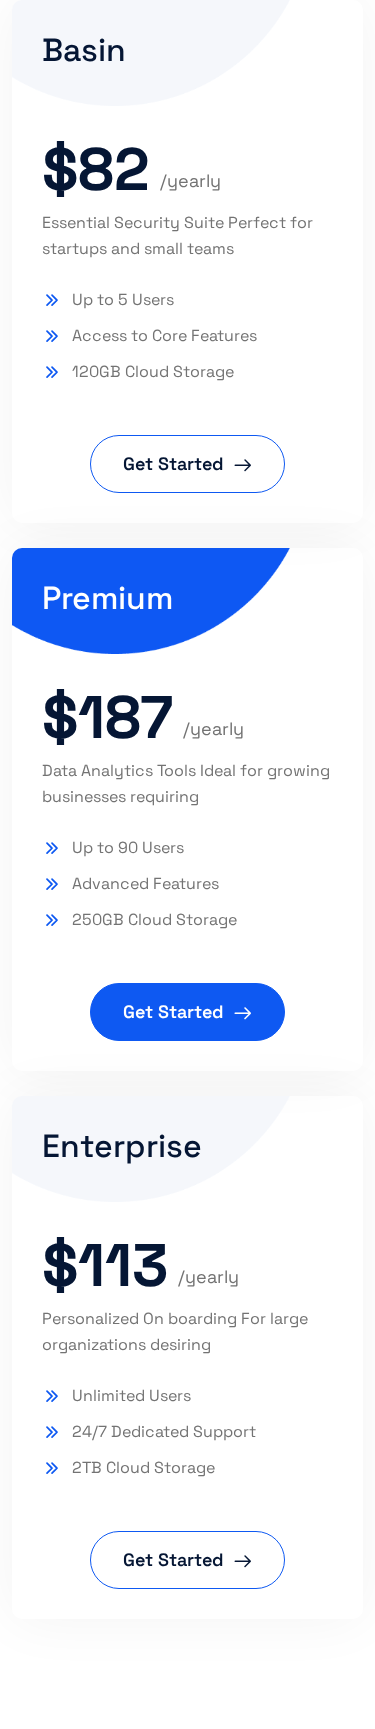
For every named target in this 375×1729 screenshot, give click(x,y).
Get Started (173, 463)
